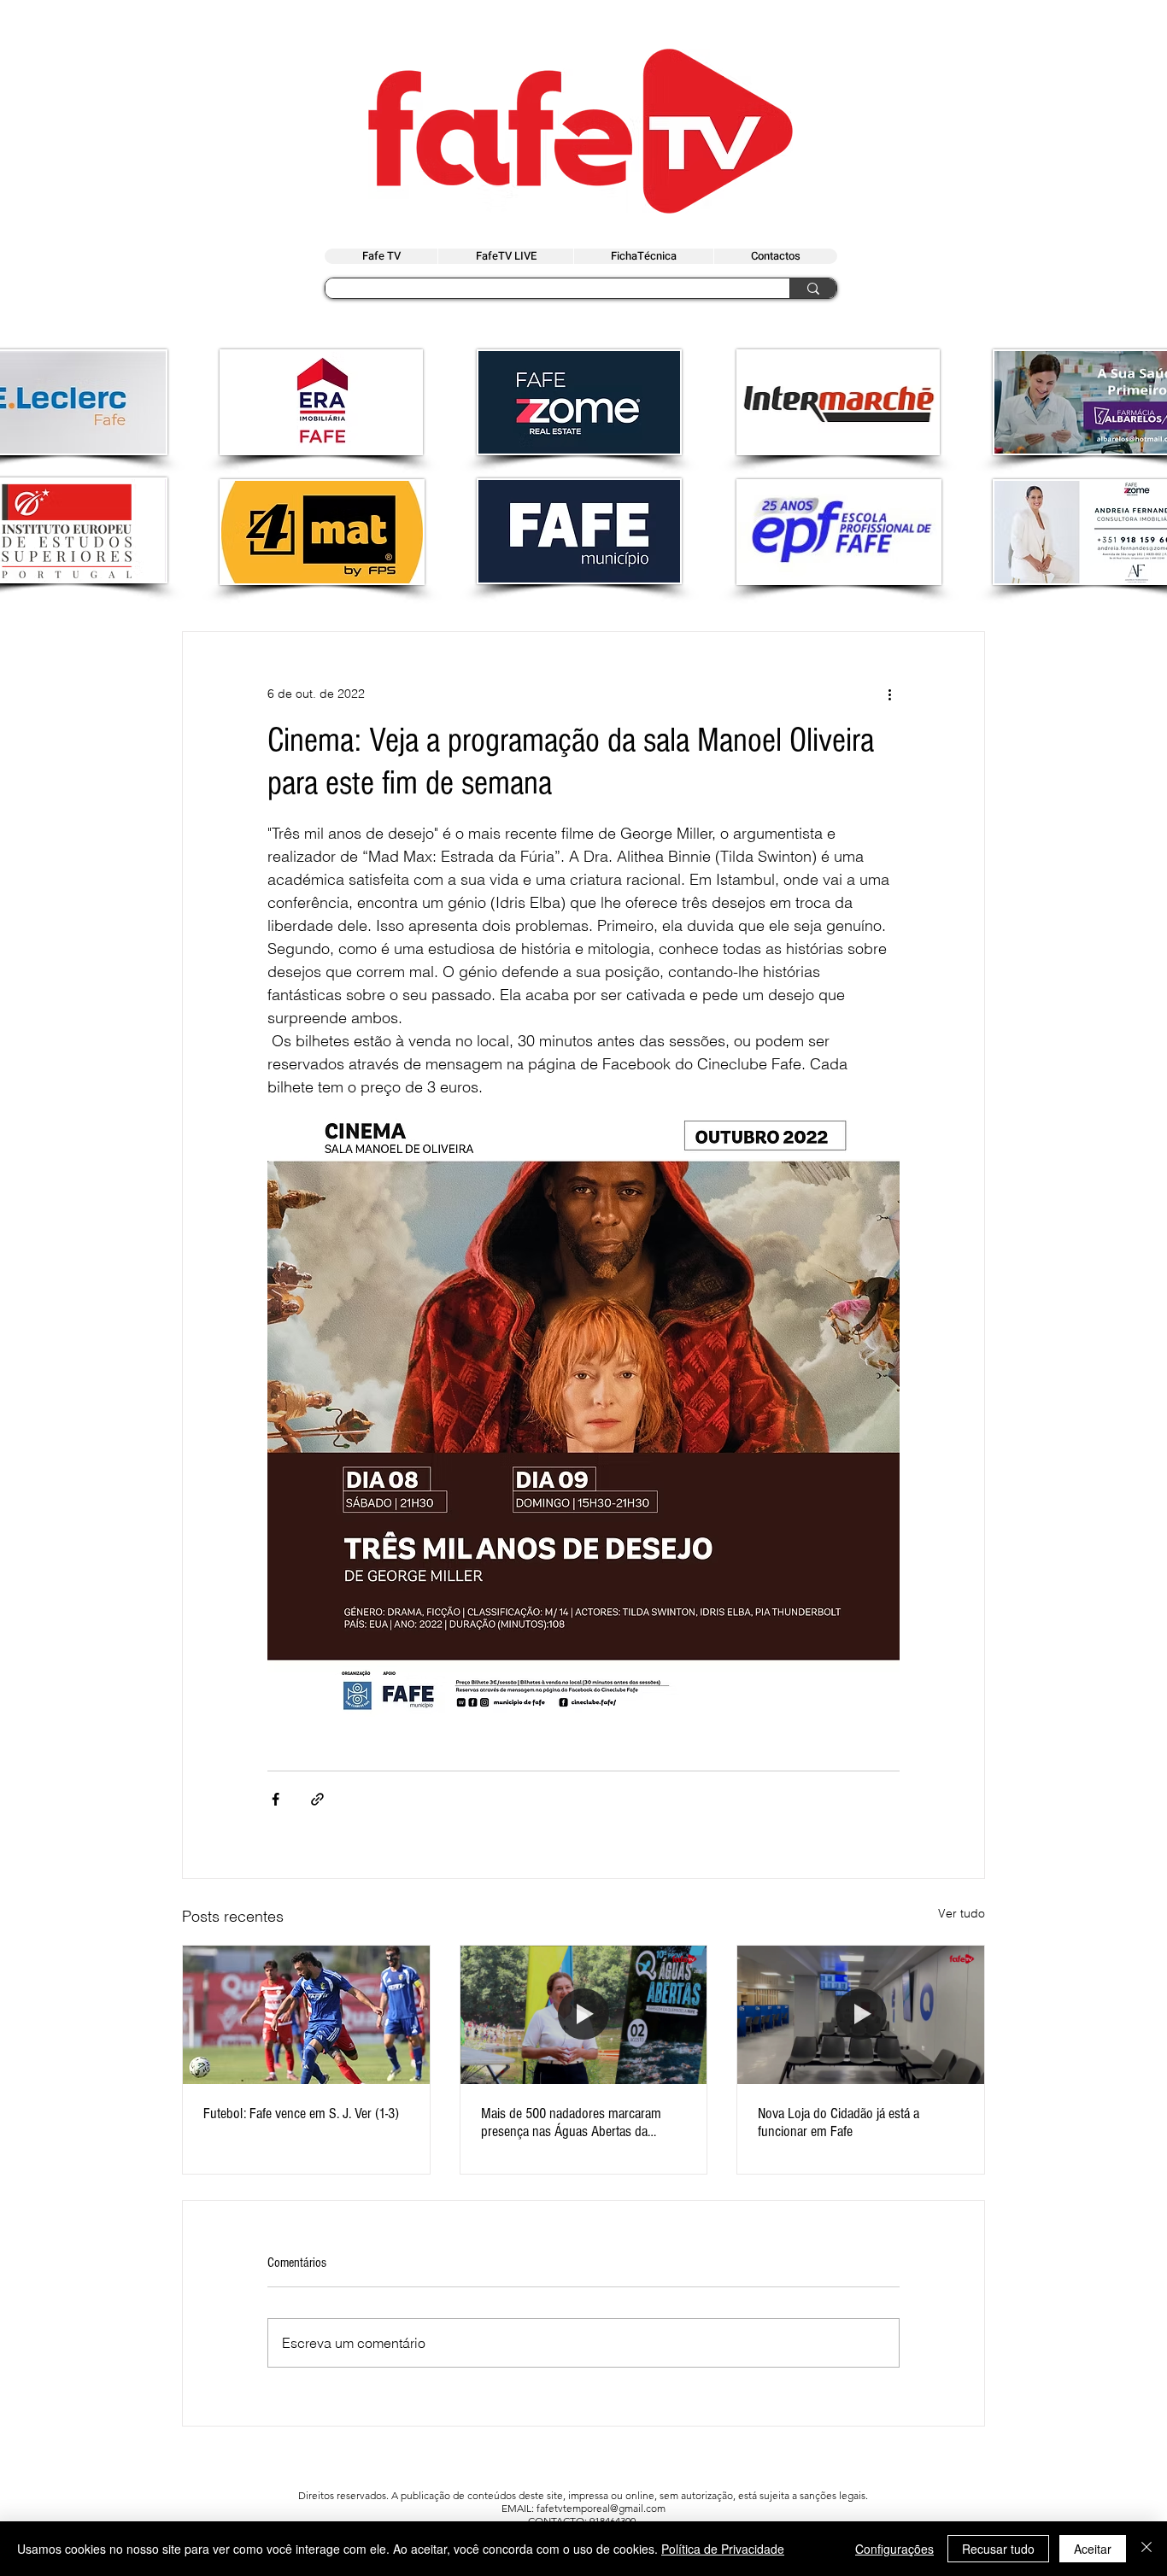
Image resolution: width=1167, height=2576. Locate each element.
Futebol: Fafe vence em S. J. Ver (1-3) (301, 2113)
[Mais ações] (889, 694)
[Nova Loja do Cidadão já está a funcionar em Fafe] (861, 2015)
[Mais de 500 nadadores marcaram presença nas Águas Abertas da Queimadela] (584, 2015)
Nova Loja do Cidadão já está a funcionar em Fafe (839, 2122)
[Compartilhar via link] (317, 1799)
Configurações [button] (894, 2549)
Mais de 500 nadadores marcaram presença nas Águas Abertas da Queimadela (571, 2122)
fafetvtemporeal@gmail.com (601, 2508)
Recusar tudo (998, 2549)
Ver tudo (962, 1913)
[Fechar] (1146, 2549)
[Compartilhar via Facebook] (276, 1799)
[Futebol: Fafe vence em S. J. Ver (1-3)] (306, 2015)
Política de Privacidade (723, 2549)
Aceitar (1093, 2549)
